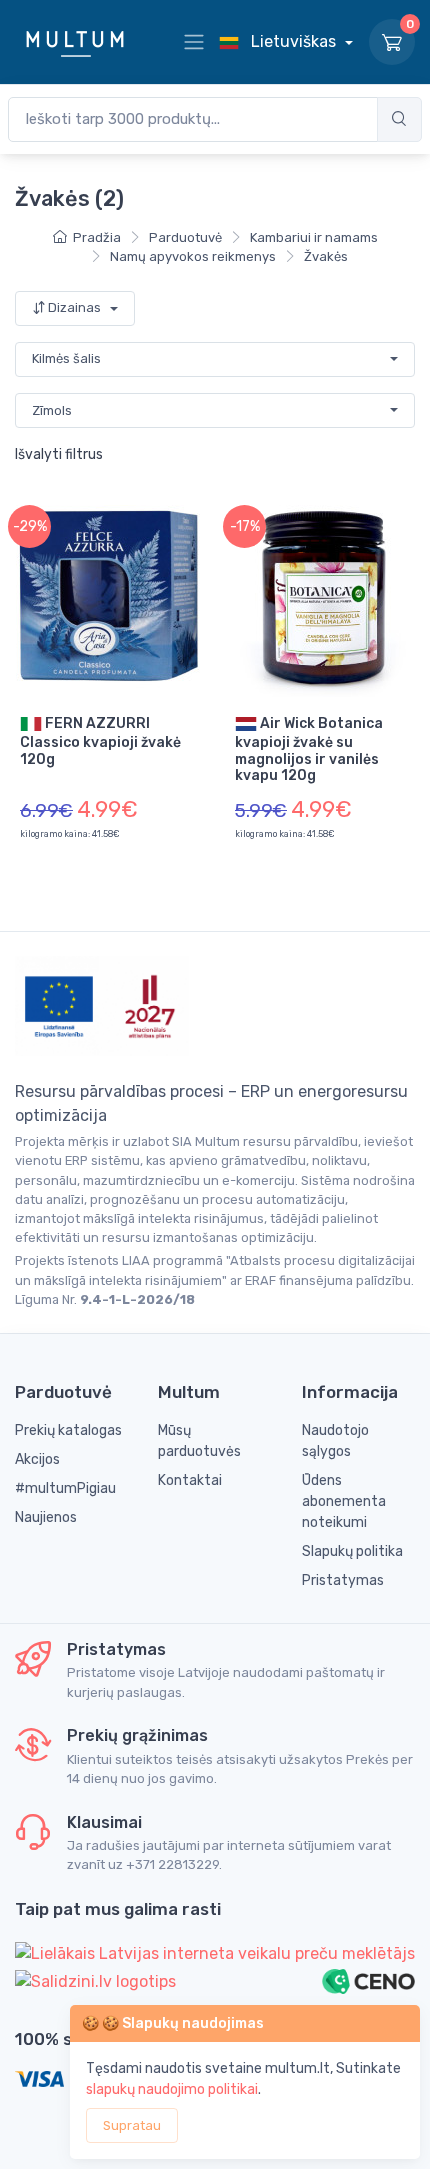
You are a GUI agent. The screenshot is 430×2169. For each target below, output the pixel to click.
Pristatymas (343, 1580)
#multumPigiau (65, 1488)
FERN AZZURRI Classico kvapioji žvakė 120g (100, 740)
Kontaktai (190, 1480)
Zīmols (52, 410)
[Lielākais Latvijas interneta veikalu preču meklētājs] (215, 1953)
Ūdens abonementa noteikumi (344, 1501)
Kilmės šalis (66, 358)
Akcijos (37, 1459)
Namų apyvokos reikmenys (193, 256)
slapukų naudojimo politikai (172, 2089)
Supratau (132, 2125)
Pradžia (97, 237)
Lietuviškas (293, 41)
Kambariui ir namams (314, 237)
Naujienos (46, 1517)
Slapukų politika (352, 1551)
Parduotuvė (185, 237)
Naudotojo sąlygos (335, 1441)
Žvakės (326, 256)
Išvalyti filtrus (59, 454)
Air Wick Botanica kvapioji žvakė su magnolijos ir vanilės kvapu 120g (309, 749)
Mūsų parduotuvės (199, 1441)
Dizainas (74, 307)
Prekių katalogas (68, 1430)
